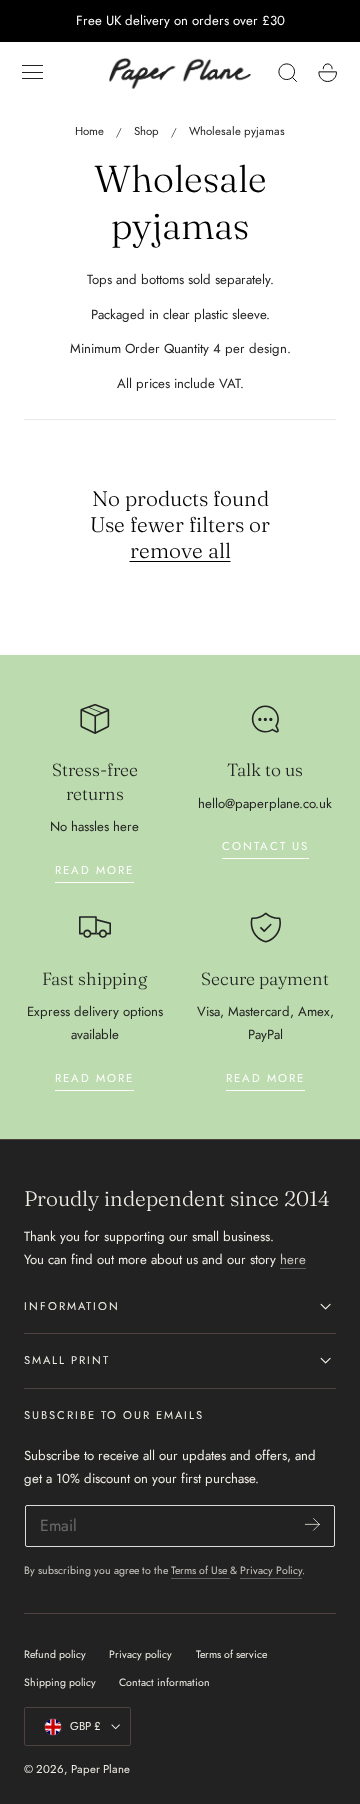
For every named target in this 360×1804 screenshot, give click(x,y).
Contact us (265, 846)
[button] (33, 73)
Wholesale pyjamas (237, 131)
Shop (146, 131)
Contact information (164, 1682)
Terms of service (231, 1654)
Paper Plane (100, 1769)
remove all (180, 550)
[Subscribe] (312, 1524)
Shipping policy (60, 1682)
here (293, 1259)
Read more (94, 870)
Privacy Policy (271, 1570)
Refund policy (55, 1654)
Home (89, 131)
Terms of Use (200, 1570)
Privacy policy (140, 1654)
